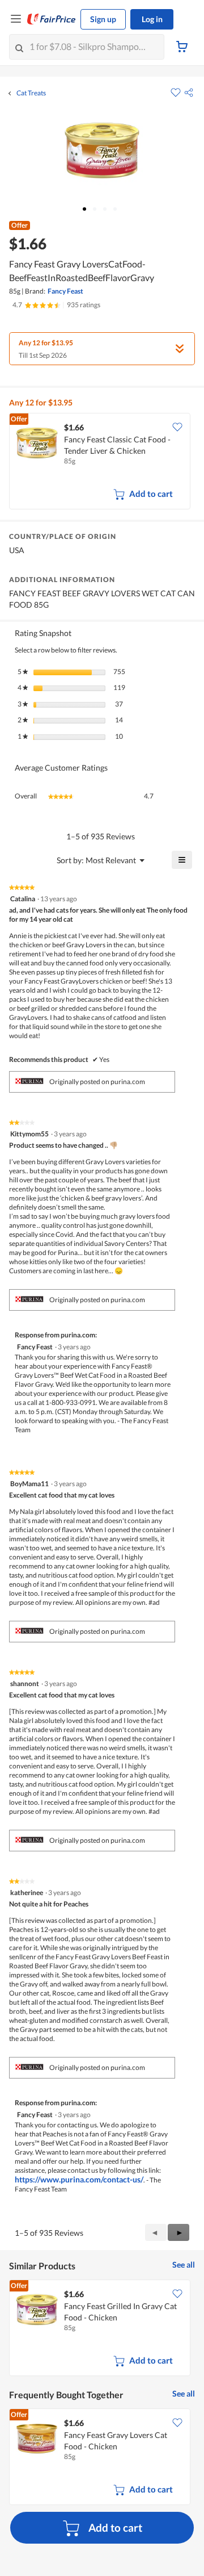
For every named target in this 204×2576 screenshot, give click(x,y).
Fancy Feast (65, 291)
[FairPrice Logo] (52, 19)
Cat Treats (31, 93)
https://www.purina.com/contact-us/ (79, 2179)
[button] (189, 93)
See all (184, 2265)
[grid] (102, 462)
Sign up (103, 19)
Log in (152, 19)
